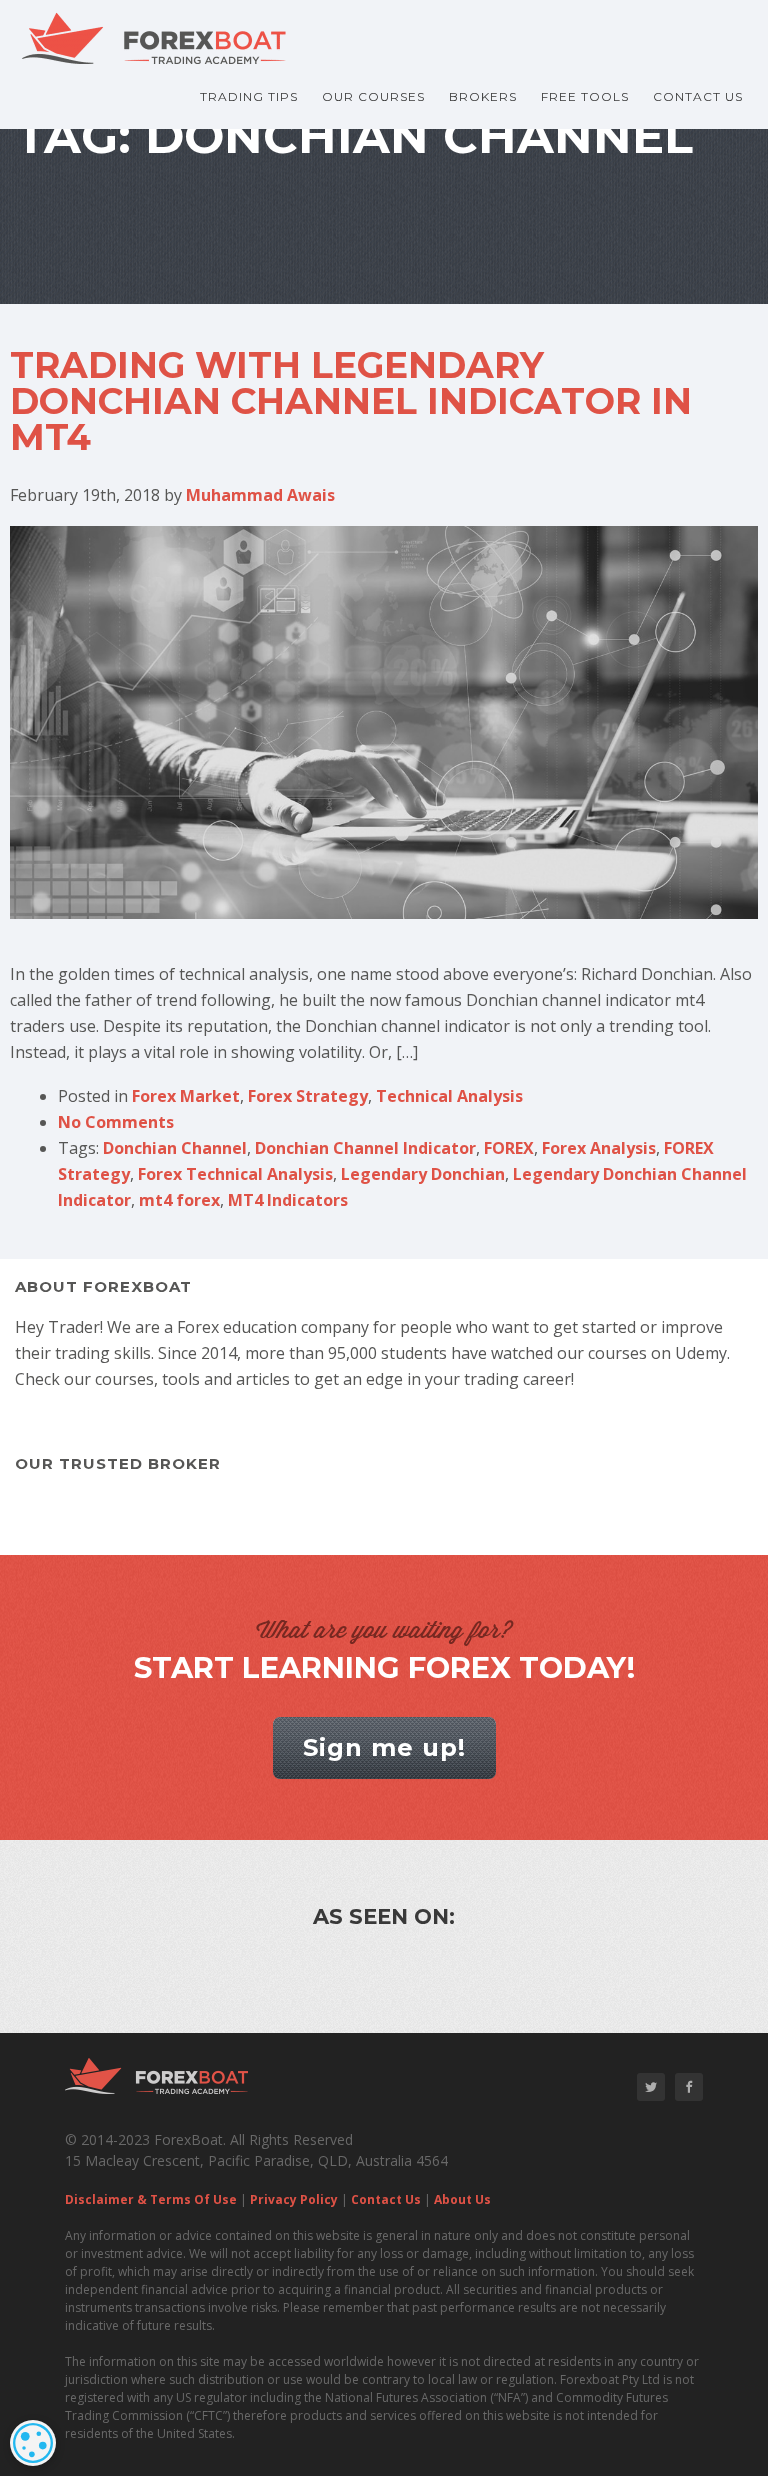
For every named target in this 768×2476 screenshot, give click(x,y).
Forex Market (186, 1096)
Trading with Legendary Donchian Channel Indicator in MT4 (351, 401)
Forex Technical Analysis (235, 1174)
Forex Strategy (308, 1096)
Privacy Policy (294, 2199)
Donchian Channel (175, 1148)
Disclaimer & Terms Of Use (151, 2199)
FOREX (509, 1148)
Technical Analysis (449, 1096)
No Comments (116, 1122)
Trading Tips (249, 96)
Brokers (483, 96)
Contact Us (698, 96)
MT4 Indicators (288, 1200)
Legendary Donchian (423, 1174)
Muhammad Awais (260, 495)
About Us (462, 2199)
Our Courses (373, 96)
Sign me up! (384, 1747)
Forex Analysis (599, 1148)
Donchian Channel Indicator (365, 1148)
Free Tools (585, 96)
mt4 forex (179, 1200)
